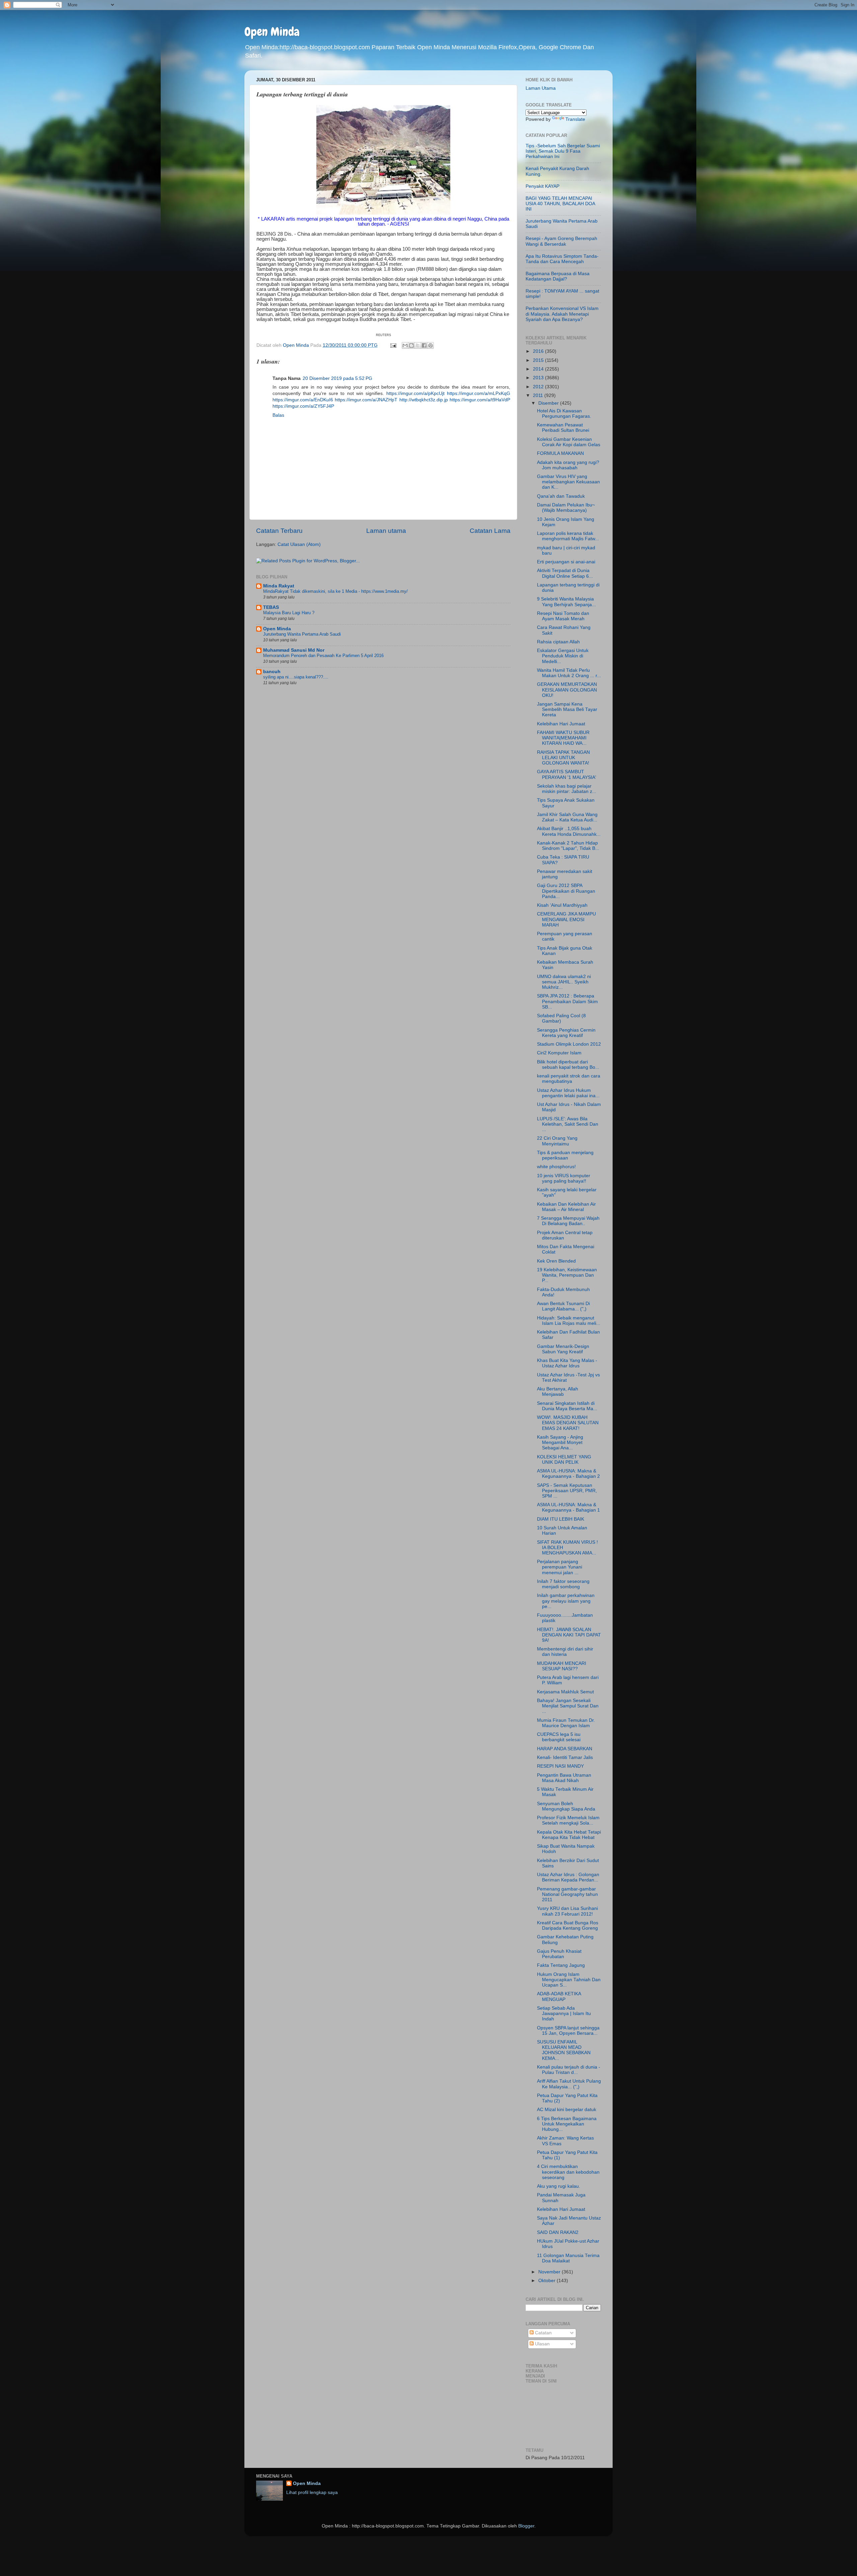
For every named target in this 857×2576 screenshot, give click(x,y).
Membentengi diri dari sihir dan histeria (565, 1652)
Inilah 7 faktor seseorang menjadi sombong (563, 1584)
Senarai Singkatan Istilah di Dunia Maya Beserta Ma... (567, 1406)
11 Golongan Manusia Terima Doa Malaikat (568, 2258)
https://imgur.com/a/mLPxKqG (479, 393)
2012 (539, 387)
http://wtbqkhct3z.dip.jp (424, 400)
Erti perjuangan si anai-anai (566, 562)
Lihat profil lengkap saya (312, 2492)
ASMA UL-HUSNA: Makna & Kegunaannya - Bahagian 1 (568, 1507)
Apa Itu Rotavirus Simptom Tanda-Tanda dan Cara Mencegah (562, 259)
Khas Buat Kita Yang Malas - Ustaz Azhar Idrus (567, 1363)
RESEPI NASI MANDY (560, 1766)
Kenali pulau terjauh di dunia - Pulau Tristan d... (569, 2070)
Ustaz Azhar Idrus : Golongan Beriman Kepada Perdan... (568, 1877)
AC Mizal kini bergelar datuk (567, 2110)
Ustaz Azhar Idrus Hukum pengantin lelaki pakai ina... (568, 1093)
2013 (539, 378)
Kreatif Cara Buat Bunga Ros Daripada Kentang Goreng (568, 1925)
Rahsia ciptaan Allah (558, 642)
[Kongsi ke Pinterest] (431, 345)
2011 (539, 395)
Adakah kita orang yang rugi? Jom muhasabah (568, 465)
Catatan (543, 2333)
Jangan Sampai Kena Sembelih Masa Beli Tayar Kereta (567, 709)
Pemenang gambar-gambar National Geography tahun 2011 (567, 1894)
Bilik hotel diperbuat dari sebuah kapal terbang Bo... (568, 1065)
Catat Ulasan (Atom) (299, 544)
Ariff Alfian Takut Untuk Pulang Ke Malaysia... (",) (569, 2084)
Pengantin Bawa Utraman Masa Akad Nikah (564, 1778)
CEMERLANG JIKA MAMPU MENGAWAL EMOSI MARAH (566, 919)
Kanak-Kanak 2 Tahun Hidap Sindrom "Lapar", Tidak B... (568, 846)
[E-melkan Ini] (405, 345)
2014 (539, 369)
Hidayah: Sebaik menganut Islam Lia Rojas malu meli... (569, 1321)
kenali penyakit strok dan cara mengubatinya (569, 1079)
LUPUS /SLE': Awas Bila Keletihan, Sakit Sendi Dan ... (568, 1124)
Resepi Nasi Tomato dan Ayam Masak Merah (563, 616)
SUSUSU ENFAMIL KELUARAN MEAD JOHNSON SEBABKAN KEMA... (564, 2050)
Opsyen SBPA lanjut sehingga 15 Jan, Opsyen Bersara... (568, 2031)
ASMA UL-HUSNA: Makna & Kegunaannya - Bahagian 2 (568, 1474)
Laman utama (386, 531)
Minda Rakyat (279, 586)
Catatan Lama (490, 531)
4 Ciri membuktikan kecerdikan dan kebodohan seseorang (568, 2172)
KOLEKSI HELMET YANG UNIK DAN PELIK (564, 1460)
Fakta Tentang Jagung (561, 1965)
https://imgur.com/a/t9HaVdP (480, 400)
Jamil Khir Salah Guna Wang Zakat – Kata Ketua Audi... (567, 817)
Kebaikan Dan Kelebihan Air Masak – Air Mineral (566, 1207)
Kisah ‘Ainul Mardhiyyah (562, 905)
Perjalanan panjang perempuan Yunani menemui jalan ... (560, 1567)
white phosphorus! (556, 1167)
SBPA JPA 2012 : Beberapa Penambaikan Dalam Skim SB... (567, 1001)
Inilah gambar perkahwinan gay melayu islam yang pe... (566, 1601)
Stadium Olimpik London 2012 (569, 1044)
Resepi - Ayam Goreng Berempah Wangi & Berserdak (561, 241)
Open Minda (272, 32)
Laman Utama (541, 88)
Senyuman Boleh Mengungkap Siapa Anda (566, 1806)
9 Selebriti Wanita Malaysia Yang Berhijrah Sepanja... (566, 602)
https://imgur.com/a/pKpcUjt (415, 393)
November (550, 2272)
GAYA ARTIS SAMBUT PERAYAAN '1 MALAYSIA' (567, 774)
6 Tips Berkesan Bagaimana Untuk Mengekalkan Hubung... (567, 2124)
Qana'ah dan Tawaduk (561, 496)
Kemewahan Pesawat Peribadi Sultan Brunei (563, 428)
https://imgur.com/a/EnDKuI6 (303, 400)
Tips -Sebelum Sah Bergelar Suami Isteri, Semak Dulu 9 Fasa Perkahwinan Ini (563, 151)
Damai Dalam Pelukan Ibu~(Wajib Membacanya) (566, 508)
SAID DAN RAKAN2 (558, 2232)
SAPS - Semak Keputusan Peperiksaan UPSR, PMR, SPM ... (567, 1491)
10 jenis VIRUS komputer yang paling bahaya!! (564, 1178)
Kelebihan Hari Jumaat (561, 724)
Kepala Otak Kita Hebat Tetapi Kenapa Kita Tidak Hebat (569, 1835)
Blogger (526, 2526)
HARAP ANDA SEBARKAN (565, 1749)
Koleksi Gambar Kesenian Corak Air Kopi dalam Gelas (569, 442)
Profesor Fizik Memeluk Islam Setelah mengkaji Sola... (568, 1820)
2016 (539, 351)
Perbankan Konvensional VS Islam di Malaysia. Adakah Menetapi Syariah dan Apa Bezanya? (562, 314)
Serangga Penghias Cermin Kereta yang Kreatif (566, 1033)
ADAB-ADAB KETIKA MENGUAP (559, 1996)
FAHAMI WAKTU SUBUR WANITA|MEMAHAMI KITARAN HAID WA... (563, 738)
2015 (539, 360)
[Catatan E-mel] (393, 345)
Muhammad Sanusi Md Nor (294, 650)
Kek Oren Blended (556, 1261)
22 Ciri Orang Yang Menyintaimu (557, 1141)
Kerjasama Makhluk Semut (565, 1692)
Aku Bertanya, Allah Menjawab (558, 1392)
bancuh (272, 672)
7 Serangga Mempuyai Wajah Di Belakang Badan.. (568, 1221)
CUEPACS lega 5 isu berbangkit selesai (559, 1737)
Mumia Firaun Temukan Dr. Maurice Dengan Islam (566, 1723)
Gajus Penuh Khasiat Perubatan (559, 1954)
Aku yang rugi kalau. (559, 2186)
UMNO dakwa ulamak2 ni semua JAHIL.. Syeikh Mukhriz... (564, 982)
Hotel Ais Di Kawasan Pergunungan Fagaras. (564, 414)
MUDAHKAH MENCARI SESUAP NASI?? (562, 1666)
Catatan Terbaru (279, 531)
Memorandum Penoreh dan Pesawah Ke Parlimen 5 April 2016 (323, 656)
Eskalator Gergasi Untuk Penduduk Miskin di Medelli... (563, 656)
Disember (549, 403)
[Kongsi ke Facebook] (424, 345)
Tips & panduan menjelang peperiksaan (565, 1155)
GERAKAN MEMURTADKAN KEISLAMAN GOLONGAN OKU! (567, 690)
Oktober (548, 2281)
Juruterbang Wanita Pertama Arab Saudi (302, 634)
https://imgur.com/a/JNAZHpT (366, 400)
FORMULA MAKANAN (560, 453)
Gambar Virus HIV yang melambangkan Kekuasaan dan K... (568, 482)
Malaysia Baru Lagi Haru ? (289, 613)
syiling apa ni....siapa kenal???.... (296, 677)
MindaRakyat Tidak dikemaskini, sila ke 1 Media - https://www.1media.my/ (335, 591)
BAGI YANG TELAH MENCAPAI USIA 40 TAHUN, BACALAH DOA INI (560, 204)
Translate (575, 119)
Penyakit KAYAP (542, 186)
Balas (278, 415)
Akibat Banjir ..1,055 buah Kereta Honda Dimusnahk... (569, 831)
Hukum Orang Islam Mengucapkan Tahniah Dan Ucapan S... (569, 1980)
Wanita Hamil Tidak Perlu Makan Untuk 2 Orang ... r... (569, 673)
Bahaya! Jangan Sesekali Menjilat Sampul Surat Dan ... (568, 1706)
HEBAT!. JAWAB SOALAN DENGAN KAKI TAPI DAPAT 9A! (569, 1635)
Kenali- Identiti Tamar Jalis (565, 1757)
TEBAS (271, 607)
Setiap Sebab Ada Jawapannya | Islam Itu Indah (564, 2014)
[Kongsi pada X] (418, 345)
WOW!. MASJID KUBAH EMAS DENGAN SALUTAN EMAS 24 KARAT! (568, 1423)
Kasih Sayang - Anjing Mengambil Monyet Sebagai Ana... (560, 1442)
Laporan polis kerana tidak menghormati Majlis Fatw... (568, 536)
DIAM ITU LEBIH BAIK (561, 1519)
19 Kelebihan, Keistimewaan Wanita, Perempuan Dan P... (567, 1275)
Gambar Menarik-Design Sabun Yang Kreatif (563, 1349)
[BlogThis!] (411, 345)
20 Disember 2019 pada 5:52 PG (337, 378)
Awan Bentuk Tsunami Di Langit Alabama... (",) (563, 1306)
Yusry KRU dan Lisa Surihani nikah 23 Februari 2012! (567, 1911)
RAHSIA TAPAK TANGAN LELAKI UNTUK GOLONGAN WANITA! (563, 758)
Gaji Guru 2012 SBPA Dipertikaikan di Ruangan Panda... (566, 891)
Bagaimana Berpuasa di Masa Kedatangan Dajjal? (558, 276)
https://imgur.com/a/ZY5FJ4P (303, 406)
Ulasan (542, 2344)
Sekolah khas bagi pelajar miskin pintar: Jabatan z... (567, 789)
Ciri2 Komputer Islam (559, 1053)
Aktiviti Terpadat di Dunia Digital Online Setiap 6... (565, 573)
